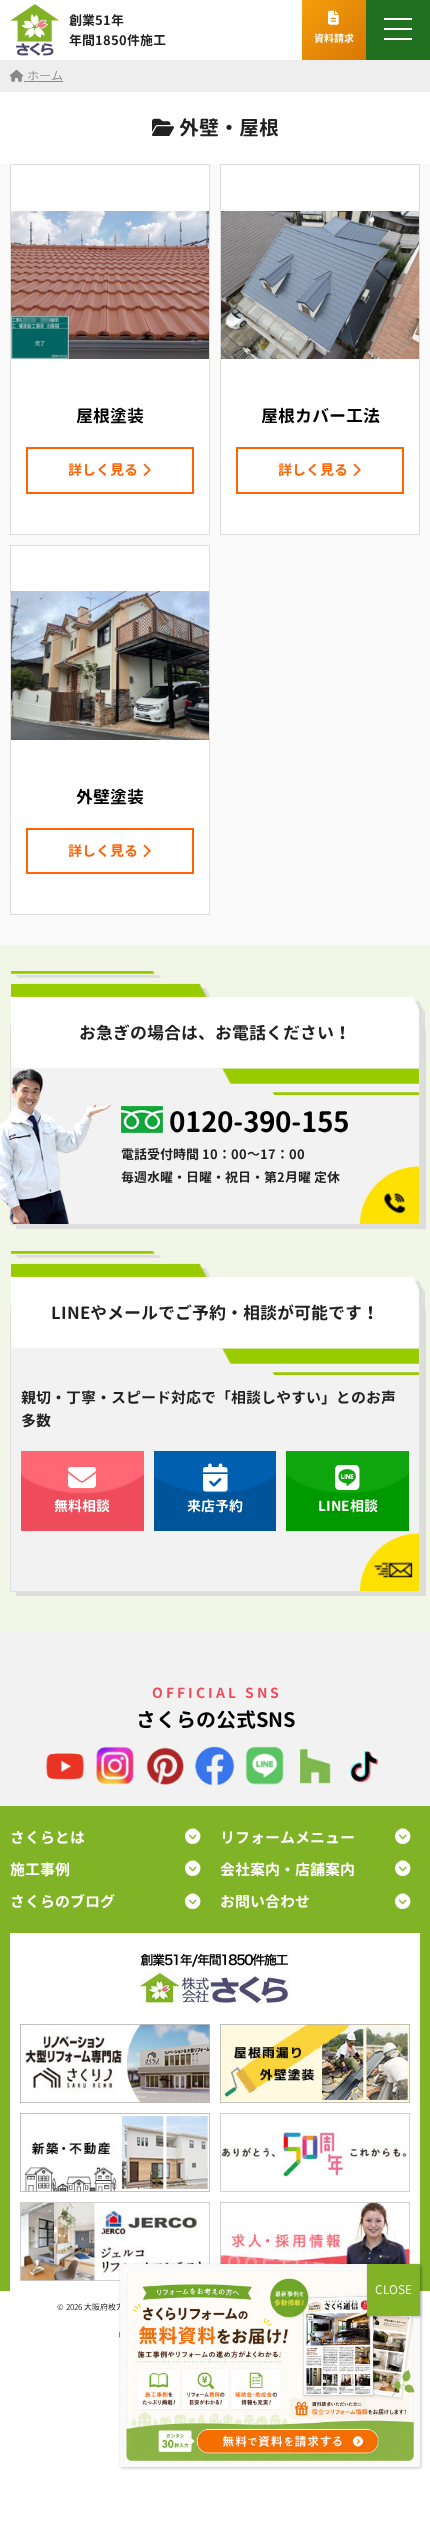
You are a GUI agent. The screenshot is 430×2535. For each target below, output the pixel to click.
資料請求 (334, 38)
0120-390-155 (259, 1121)
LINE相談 (348, 1505)
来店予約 (215, 1505)
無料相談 (82, 1505)
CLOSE (393, 2289)
